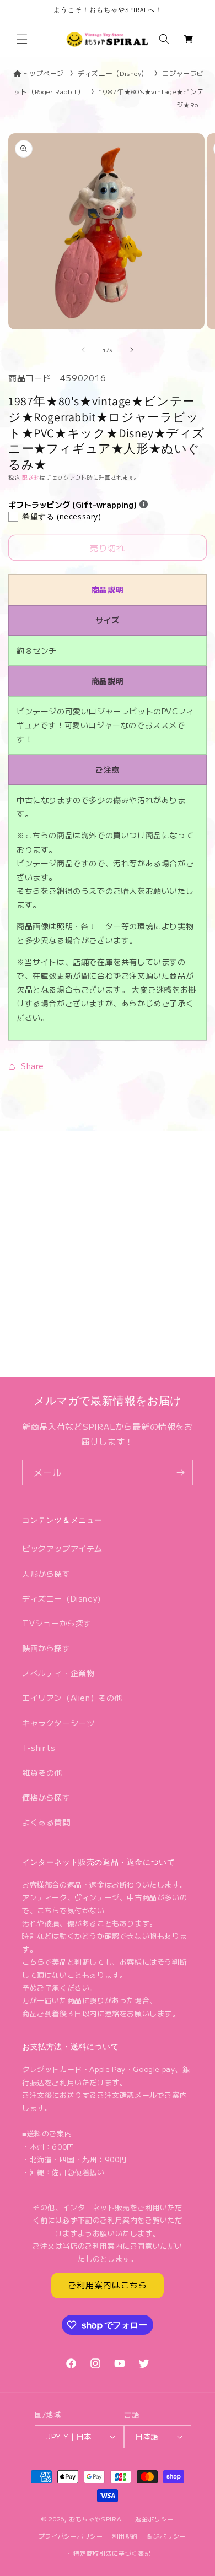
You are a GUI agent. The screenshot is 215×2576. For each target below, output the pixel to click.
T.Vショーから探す (57, 1623)
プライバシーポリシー (71, 2536)
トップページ (43, 73)
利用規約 (125, 2536)
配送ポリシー (166, 2536)
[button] (22, 39)
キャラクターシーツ (58, 1723)
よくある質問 (46, 1822)
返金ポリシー (154, 2519)
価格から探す (46, 1797)
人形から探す (46, 1574)
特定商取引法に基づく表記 (112, 2553)
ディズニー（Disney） (113, 73)
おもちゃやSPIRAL (98, 2519)
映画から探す (46, 1648)
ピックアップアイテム (62, 1548)
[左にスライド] (83, 350)
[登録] (180, 1473)
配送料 (31, 477)
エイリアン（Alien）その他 (72, 1698)
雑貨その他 (42, 1772)
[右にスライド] (132, 350)
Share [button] (33, 1066)
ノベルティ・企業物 (58, 1673)
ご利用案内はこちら (108, 2285)
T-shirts (39, 1748)
